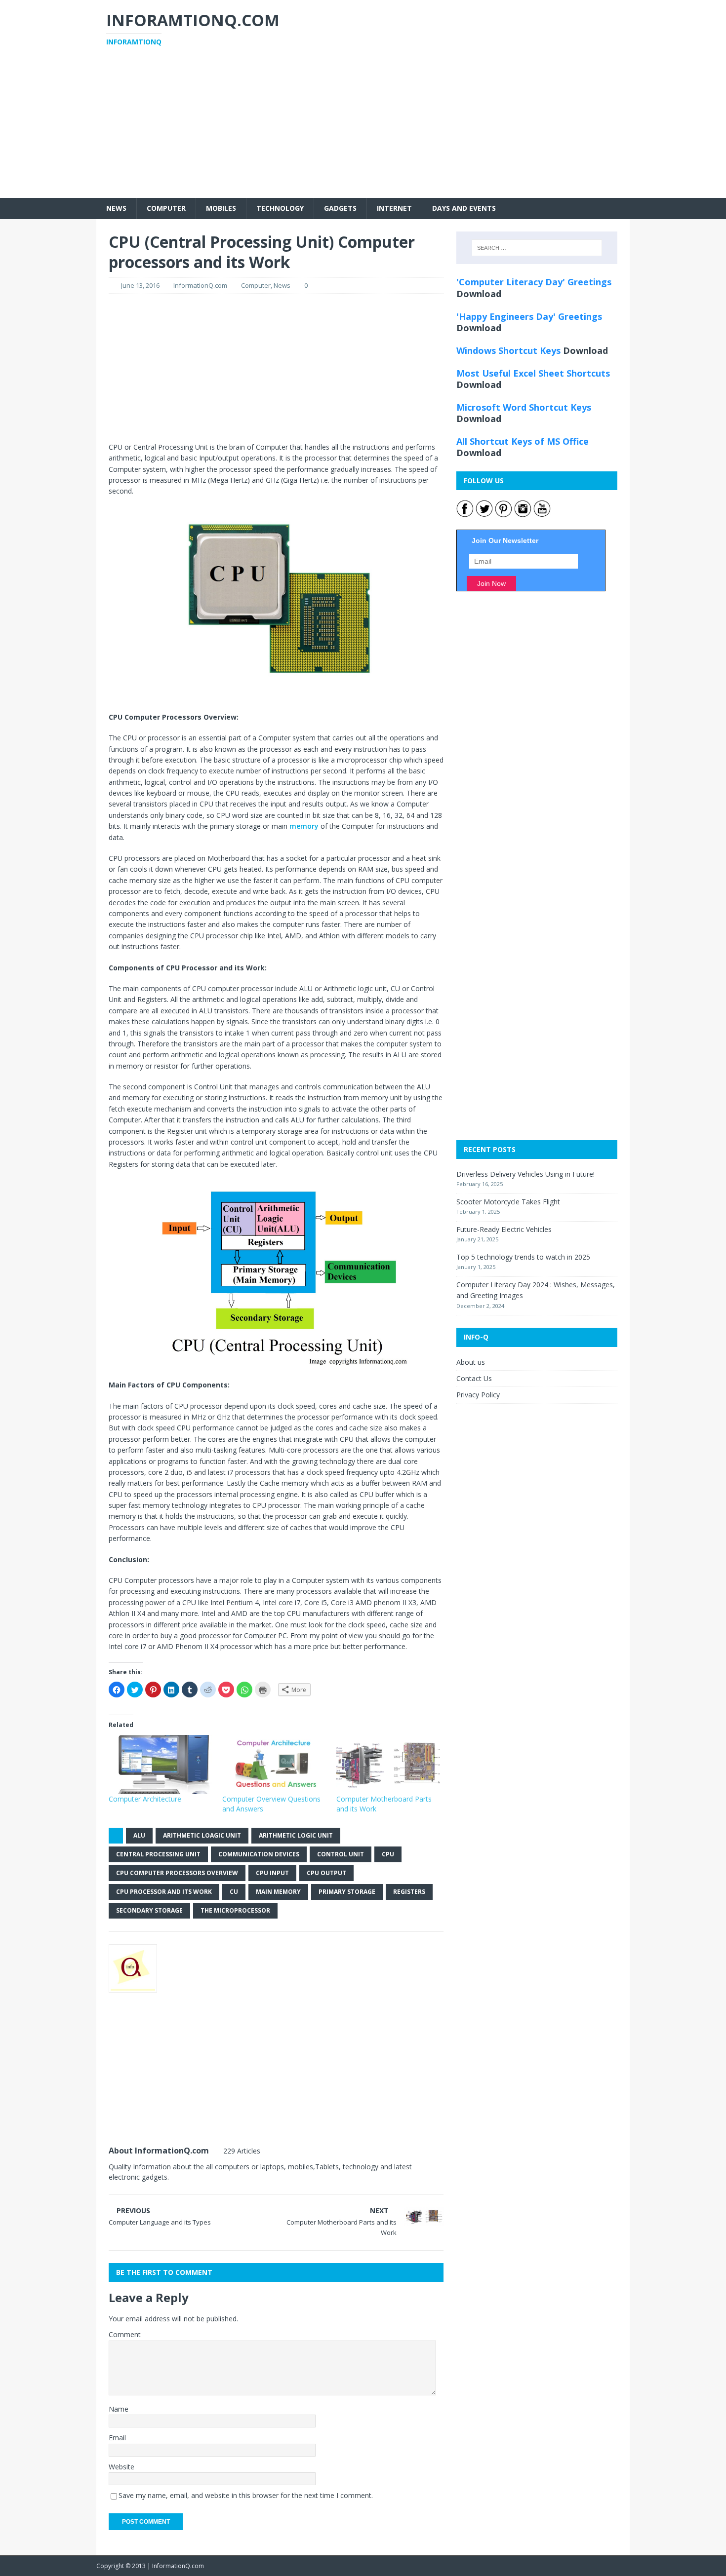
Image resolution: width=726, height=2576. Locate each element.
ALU (139, 1835)
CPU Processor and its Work (164, 1892)
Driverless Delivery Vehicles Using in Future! (525, 1174)
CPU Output (326, 1873)
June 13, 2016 (140, 285)
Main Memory (278, 1892)
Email (117, 2438)
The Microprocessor (235, 1910)
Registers (409, 1892)
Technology (280, 208)
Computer (166, 208)
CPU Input (272, 1873)
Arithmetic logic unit (296, 1835)
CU (234, 1892)
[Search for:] (537, 248)
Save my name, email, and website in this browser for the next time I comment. (246, 2495)
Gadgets (340, 208)
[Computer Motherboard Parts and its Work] (388, 1765)
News (116, 208)
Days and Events (464, 208)
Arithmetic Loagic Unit (202, 1835)
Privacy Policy (478, 1395)
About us (471, 1362)
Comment (125, 2334)
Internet (394, 208)
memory (304, 826)
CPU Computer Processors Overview (177, 1873)
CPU (388, 1854)
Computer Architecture (145, 1799)
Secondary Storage (149, 1910)
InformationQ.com (200, 285)
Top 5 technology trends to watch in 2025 (523, 1257)
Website (121, 2467)
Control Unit (341, 1854)
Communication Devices (259, 1854)
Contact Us (474, 1378)
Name (119, 2409)
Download (479, 294)
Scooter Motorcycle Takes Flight (508, 1202)
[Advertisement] (363, 129)
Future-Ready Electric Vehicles (504, 1229)
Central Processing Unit (158, 1854)
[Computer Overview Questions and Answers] (274, 1765)
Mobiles (221, 208)
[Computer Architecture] (161, 1765)
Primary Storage (347, 1892)
